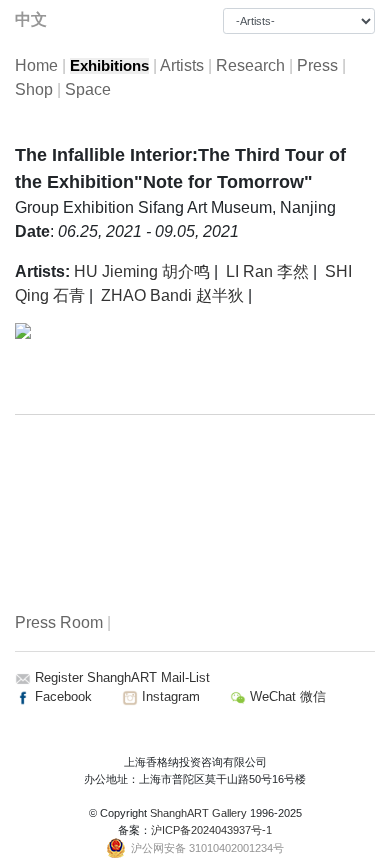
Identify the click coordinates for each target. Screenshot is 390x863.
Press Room (59, 622)
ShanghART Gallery (198, 813)
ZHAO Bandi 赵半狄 (172, 295)
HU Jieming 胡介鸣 (142, 271)
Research (250, 65)
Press (317, 65)
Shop (34, 89)
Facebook (61, 696)
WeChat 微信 (286, 696)
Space (88, 89)
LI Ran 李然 (267, 271)
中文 (31, 19)
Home (36, 65)
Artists (182, 65)
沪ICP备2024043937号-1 (211, 830)
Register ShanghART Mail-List (122, 677)
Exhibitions (109, 66)
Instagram (169, 696)
